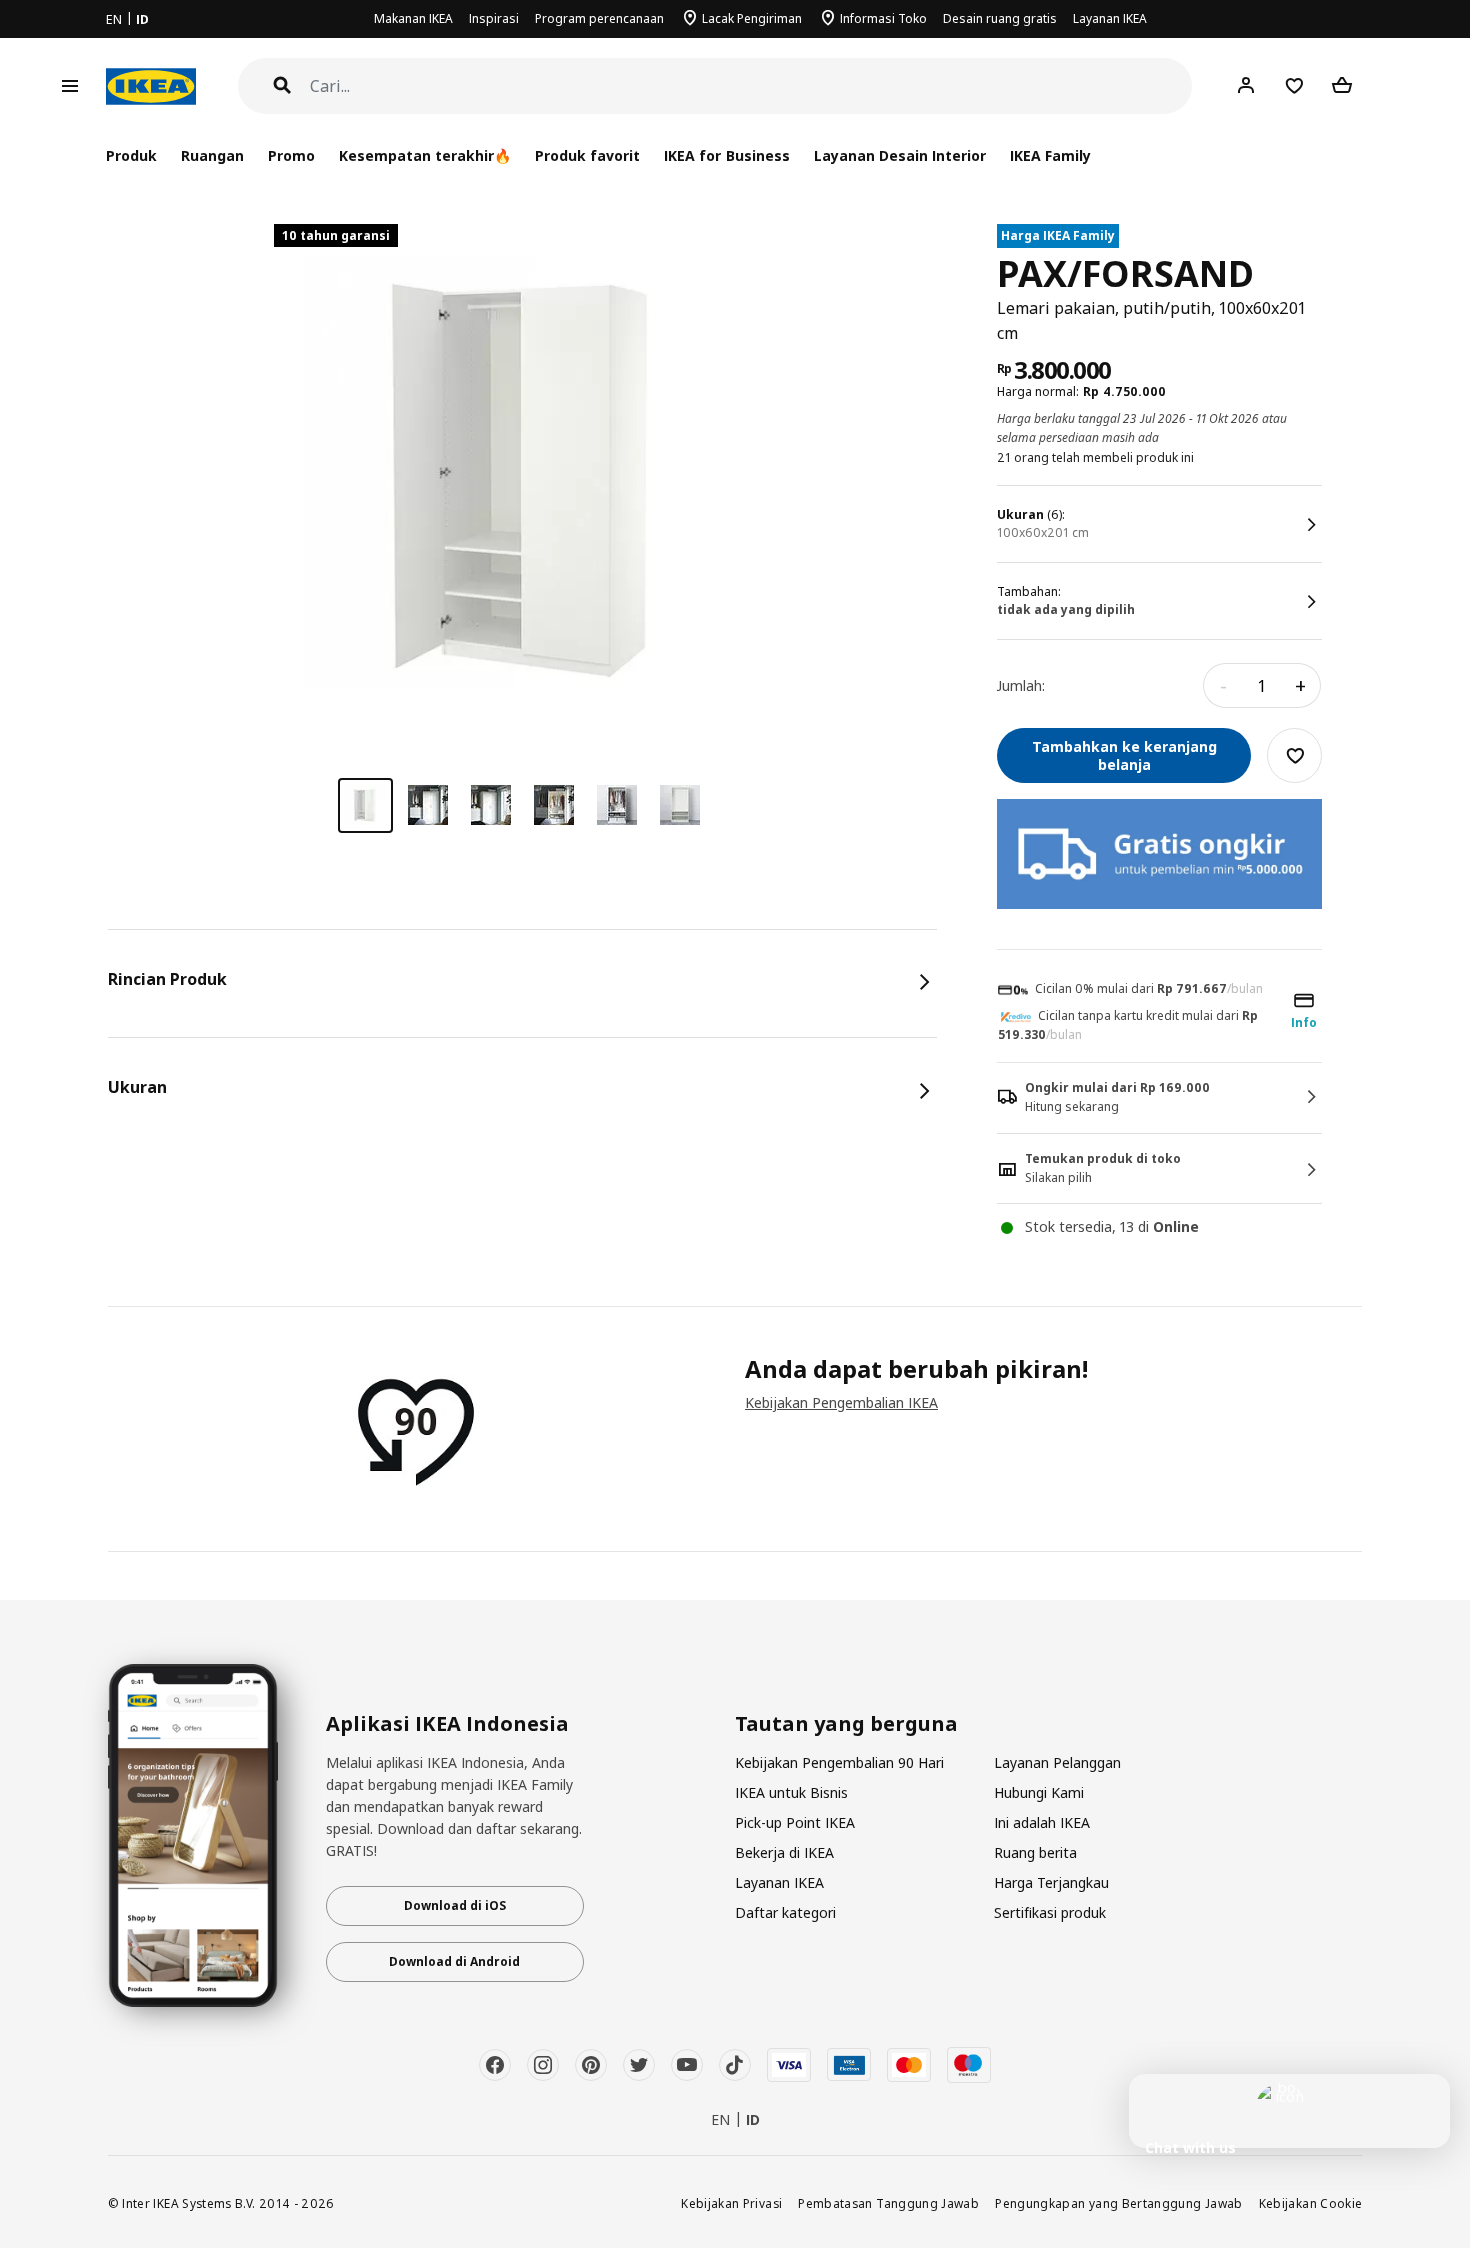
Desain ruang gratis (1000, 18)
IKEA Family (1050, 155)
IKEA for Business (726, 155)
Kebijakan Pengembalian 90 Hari (839, 1762)
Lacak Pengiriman (752, 18)
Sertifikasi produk (1050, 1912)
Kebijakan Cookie (1311, 2203)
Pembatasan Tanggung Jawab (888, 2203)
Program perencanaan (599, 18)
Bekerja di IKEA (784, 1852)
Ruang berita (1035, 1852)
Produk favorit (587, 155)
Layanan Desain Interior (900, 155)
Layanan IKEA (1110, 18)
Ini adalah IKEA (1042, 1822)
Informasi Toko (883, 18)
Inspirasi (494, 18)
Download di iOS (455, 1905)
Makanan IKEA (413, 18)
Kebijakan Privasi (731, 2203)
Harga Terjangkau (1051, 1882)
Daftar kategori (785, 1912)
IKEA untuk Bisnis (791, 1792)
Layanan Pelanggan (1057, 1762)
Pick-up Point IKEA (795, 1822)
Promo (291, 155)
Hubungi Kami (1039, 1792)
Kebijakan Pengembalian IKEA (841, 1402)
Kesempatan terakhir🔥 (425, 155)
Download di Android (454, 1961)
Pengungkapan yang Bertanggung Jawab (1119, 2203)
